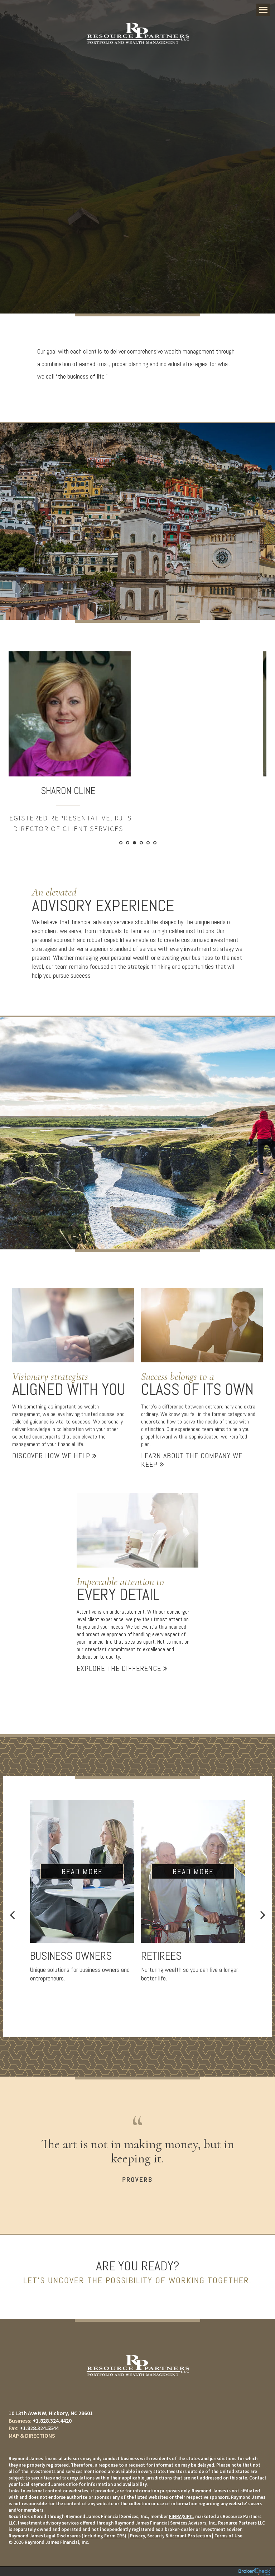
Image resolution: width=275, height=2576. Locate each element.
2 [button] (128, 843)
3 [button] (134, 843)
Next (263, 1915)
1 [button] (121, 843)
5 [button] (148, 843)
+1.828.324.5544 (39, 2428)
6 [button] (155, 843)
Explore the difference (120, 1668)
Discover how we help (52, 1456)
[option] (137, 737)
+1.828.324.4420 (52, 2420)
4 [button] (141, 843)
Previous (12, 1915)
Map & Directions (32, 2436)
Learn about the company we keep (192, 1460)
